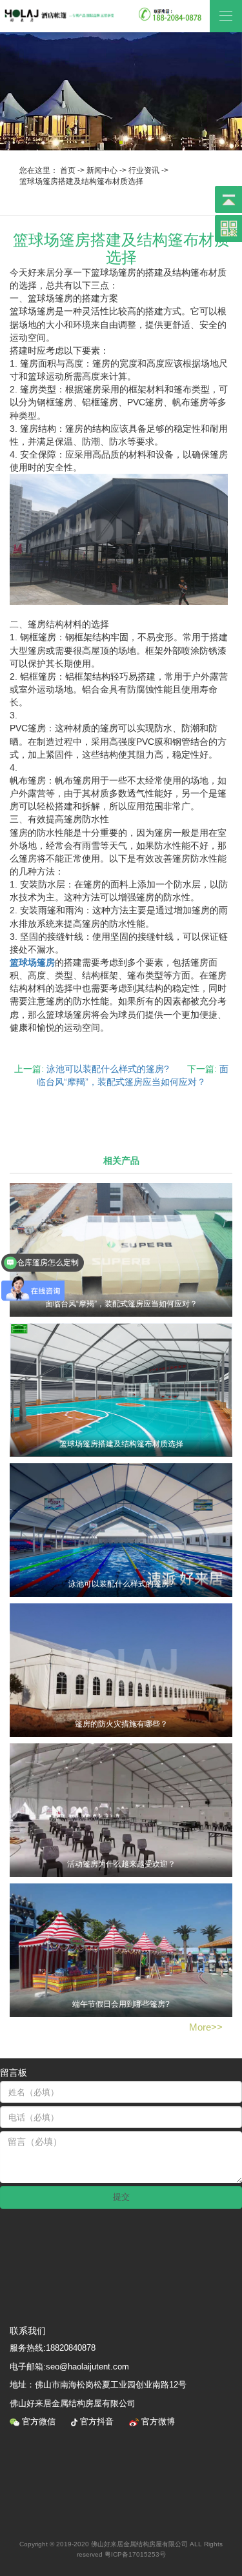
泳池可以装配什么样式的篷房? (108, 1069)
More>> (206, 2027)
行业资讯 (144, 170)
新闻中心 (102, 170)
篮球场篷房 (32, 962)
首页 (68, 170)
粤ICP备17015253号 (135, 2554)
